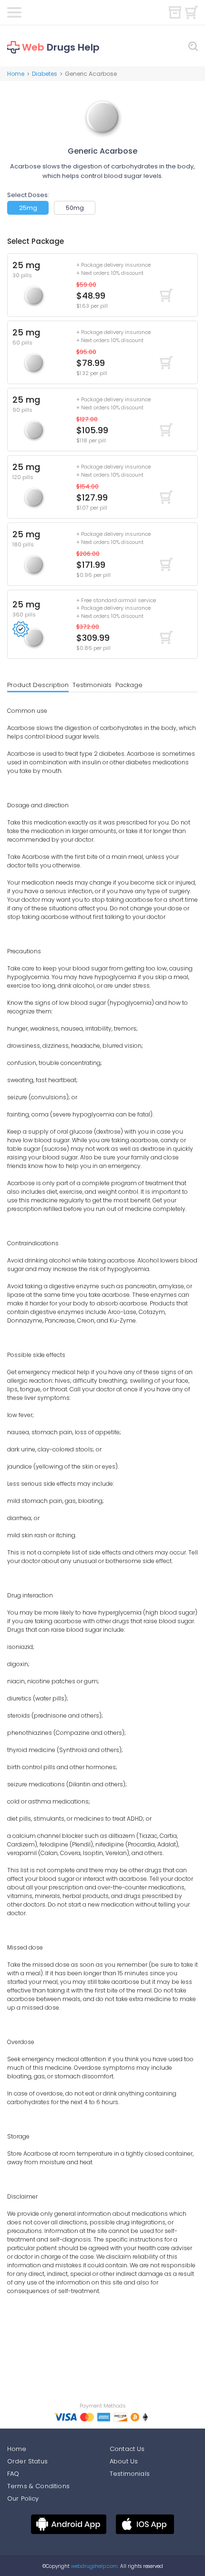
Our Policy (23, 2498)
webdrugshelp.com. (94, 2566)
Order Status (27, 2461)
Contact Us (127, 2449)
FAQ (13, 2474)
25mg (28, 208)
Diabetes (45, 74)
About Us (124, 2461)
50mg (75, 208)
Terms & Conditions (38, 2486)
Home (16, 74)
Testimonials (92, 685)
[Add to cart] (166, 295)
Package (129, 685)
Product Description (38, 685)
